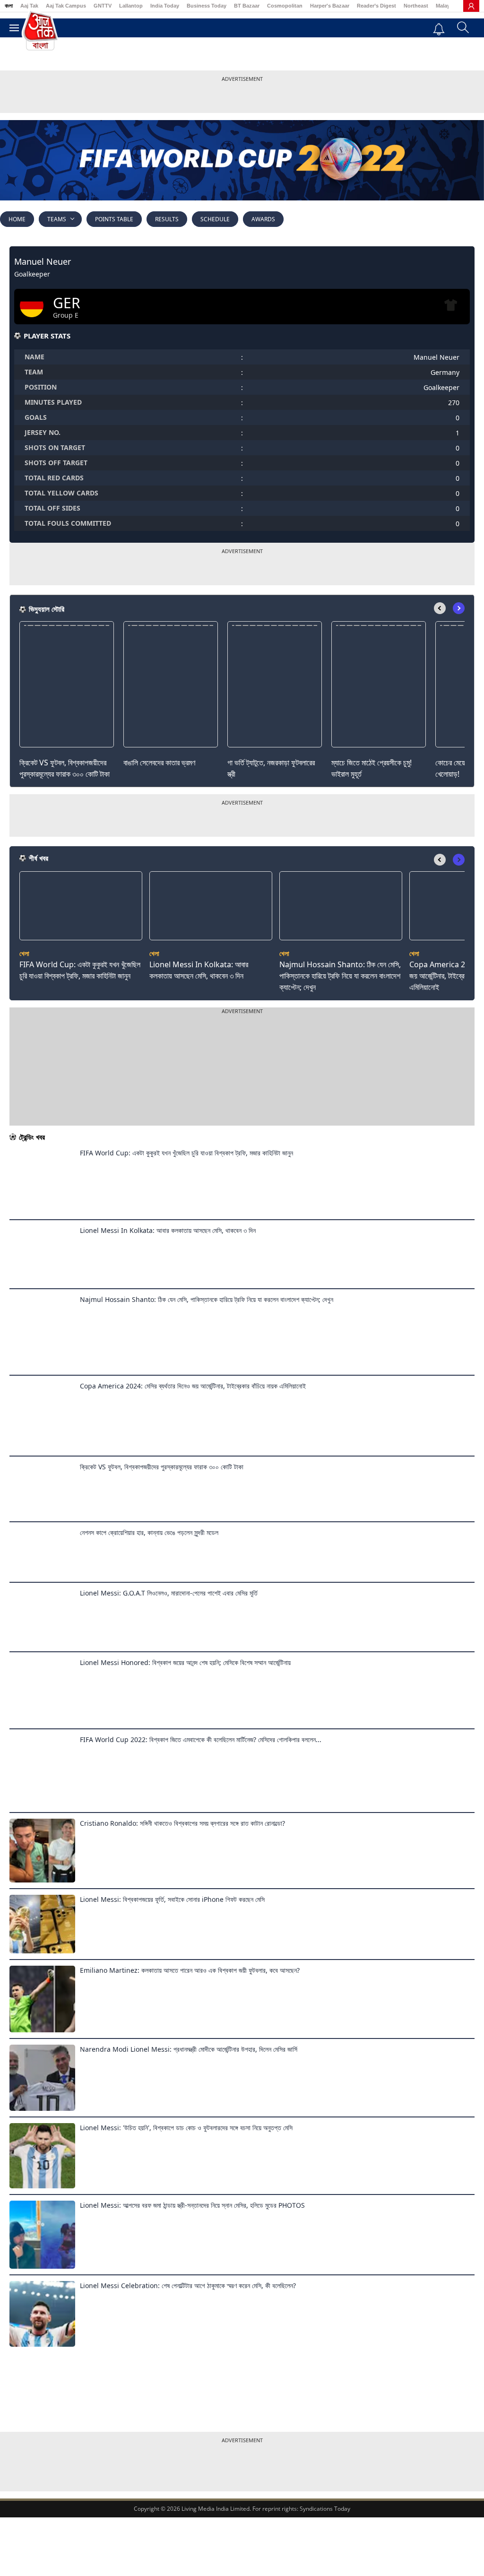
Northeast (416, 6)
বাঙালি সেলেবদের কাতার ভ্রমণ (159, 763)
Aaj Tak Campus (66, 6)
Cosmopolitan (285, 6)
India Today (165, 6)
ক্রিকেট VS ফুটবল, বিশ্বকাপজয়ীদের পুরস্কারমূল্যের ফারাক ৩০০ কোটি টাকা (65, 768)
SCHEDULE (215, 219)
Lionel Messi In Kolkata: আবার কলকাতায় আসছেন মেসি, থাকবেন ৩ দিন (199, 970)
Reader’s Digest (376, 6)
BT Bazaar (247, 6)
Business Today (207, 6)
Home (17, 219)
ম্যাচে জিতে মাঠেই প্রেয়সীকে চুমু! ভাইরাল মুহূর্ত (372, 768)
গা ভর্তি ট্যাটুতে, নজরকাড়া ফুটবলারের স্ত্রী (271, 768)
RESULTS (167, 219)
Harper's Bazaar (330, 6)
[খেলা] (81, 937)
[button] (459, 608)
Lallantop (131, 6)
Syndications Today (325, 2509)
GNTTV (103, 6)
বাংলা (9, 6)
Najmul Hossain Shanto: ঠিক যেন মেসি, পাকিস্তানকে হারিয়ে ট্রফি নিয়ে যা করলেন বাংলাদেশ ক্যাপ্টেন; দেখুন (340, 976)
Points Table (114, 219)
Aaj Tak (29, 6)
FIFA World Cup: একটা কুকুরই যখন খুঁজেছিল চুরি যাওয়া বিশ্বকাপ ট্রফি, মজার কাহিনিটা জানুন (80, 970)
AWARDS (263, 219)
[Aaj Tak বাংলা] (40, 30)
